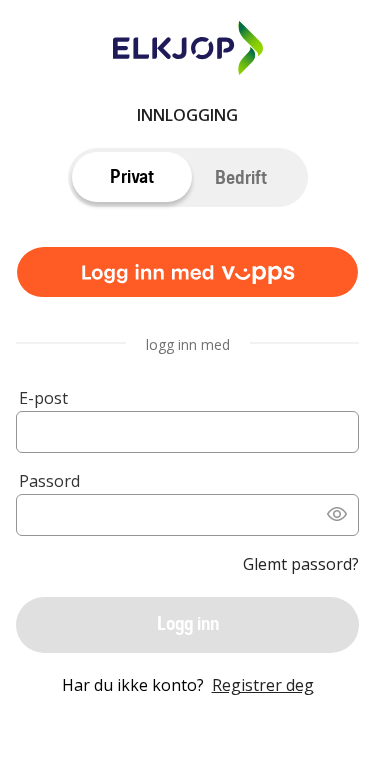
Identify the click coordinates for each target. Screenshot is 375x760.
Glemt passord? (301, 564)
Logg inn (188, 623)
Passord (49, 481)
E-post (43, 398)
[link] (187, 275)
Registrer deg (263, 685)
